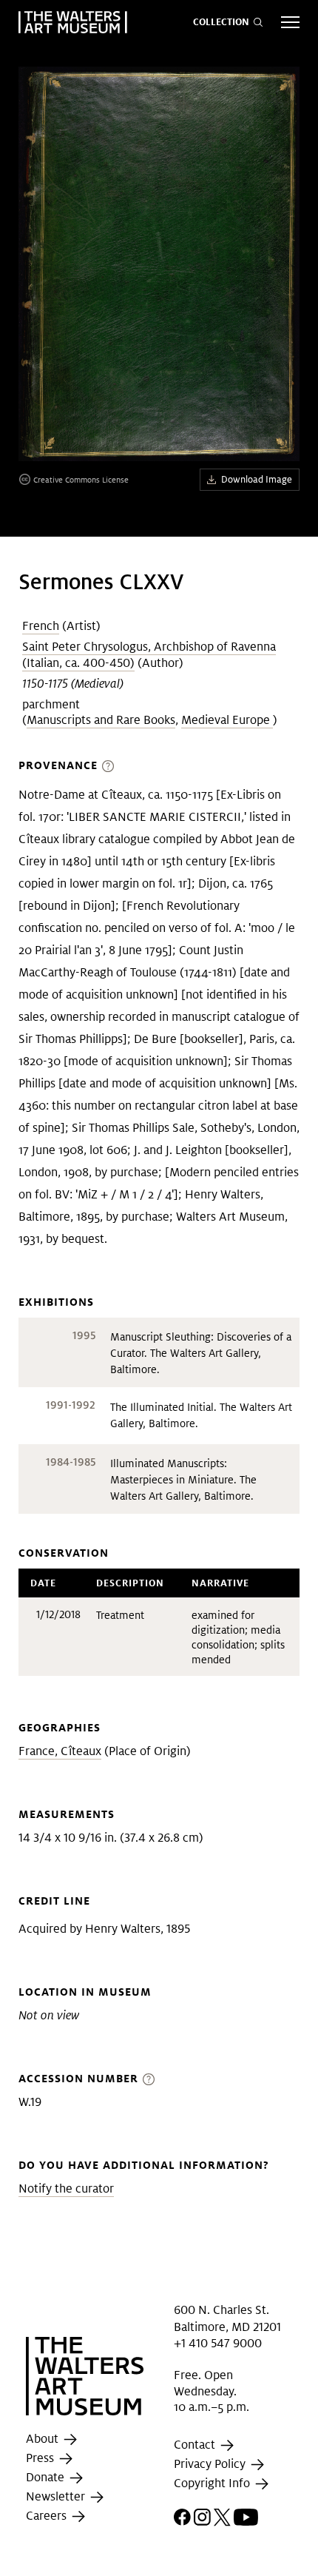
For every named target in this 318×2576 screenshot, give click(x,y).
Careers (48, 2516)
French (41, 626)
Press (41, 2458)
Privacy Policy (211, 2464)
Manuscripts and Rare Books (101, 720)
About (44, 2439)
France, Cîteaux (60, 1751)
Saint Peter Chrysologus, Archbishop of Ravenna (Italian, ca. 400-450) (149, 655)
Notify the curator (66, 2188)
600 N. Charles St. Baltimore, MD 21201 (227, 2318)
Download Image (257, 479)
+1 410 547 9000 (218, 2343)
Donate (47, 2477)
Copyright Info (213, 2483)
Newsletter (57, 2496)
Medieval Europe (227, 720)
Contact (196, 2445)
